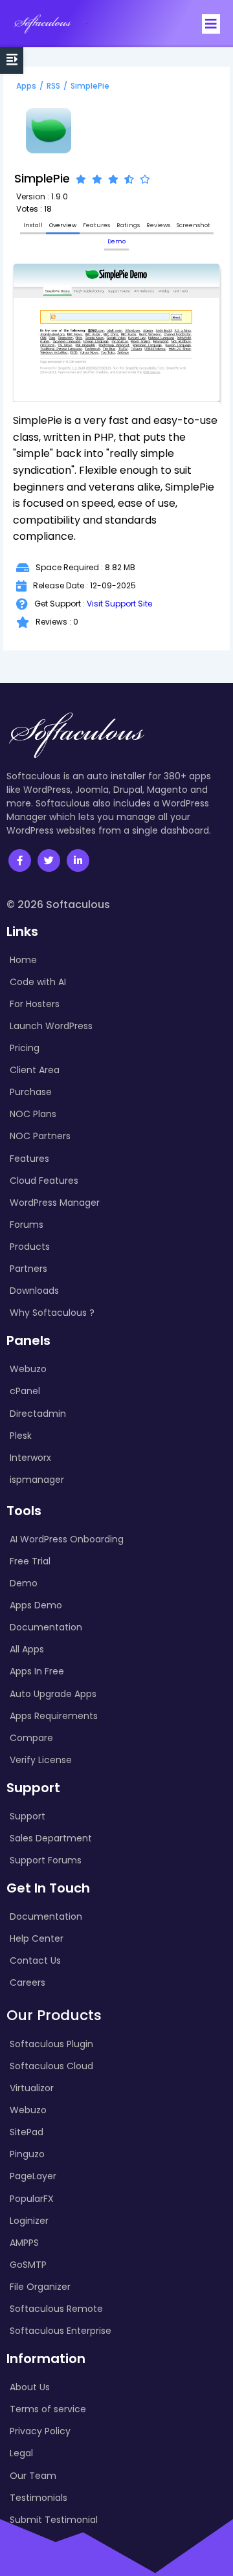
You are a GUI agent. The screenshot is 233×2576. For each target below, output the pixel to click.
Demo (116, 241)
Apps (26, 86)
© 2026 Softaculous (58, 905)
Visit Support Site (119, 604)
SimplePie (90, 86)
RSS (53, 86)
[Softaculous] (42, 24)
